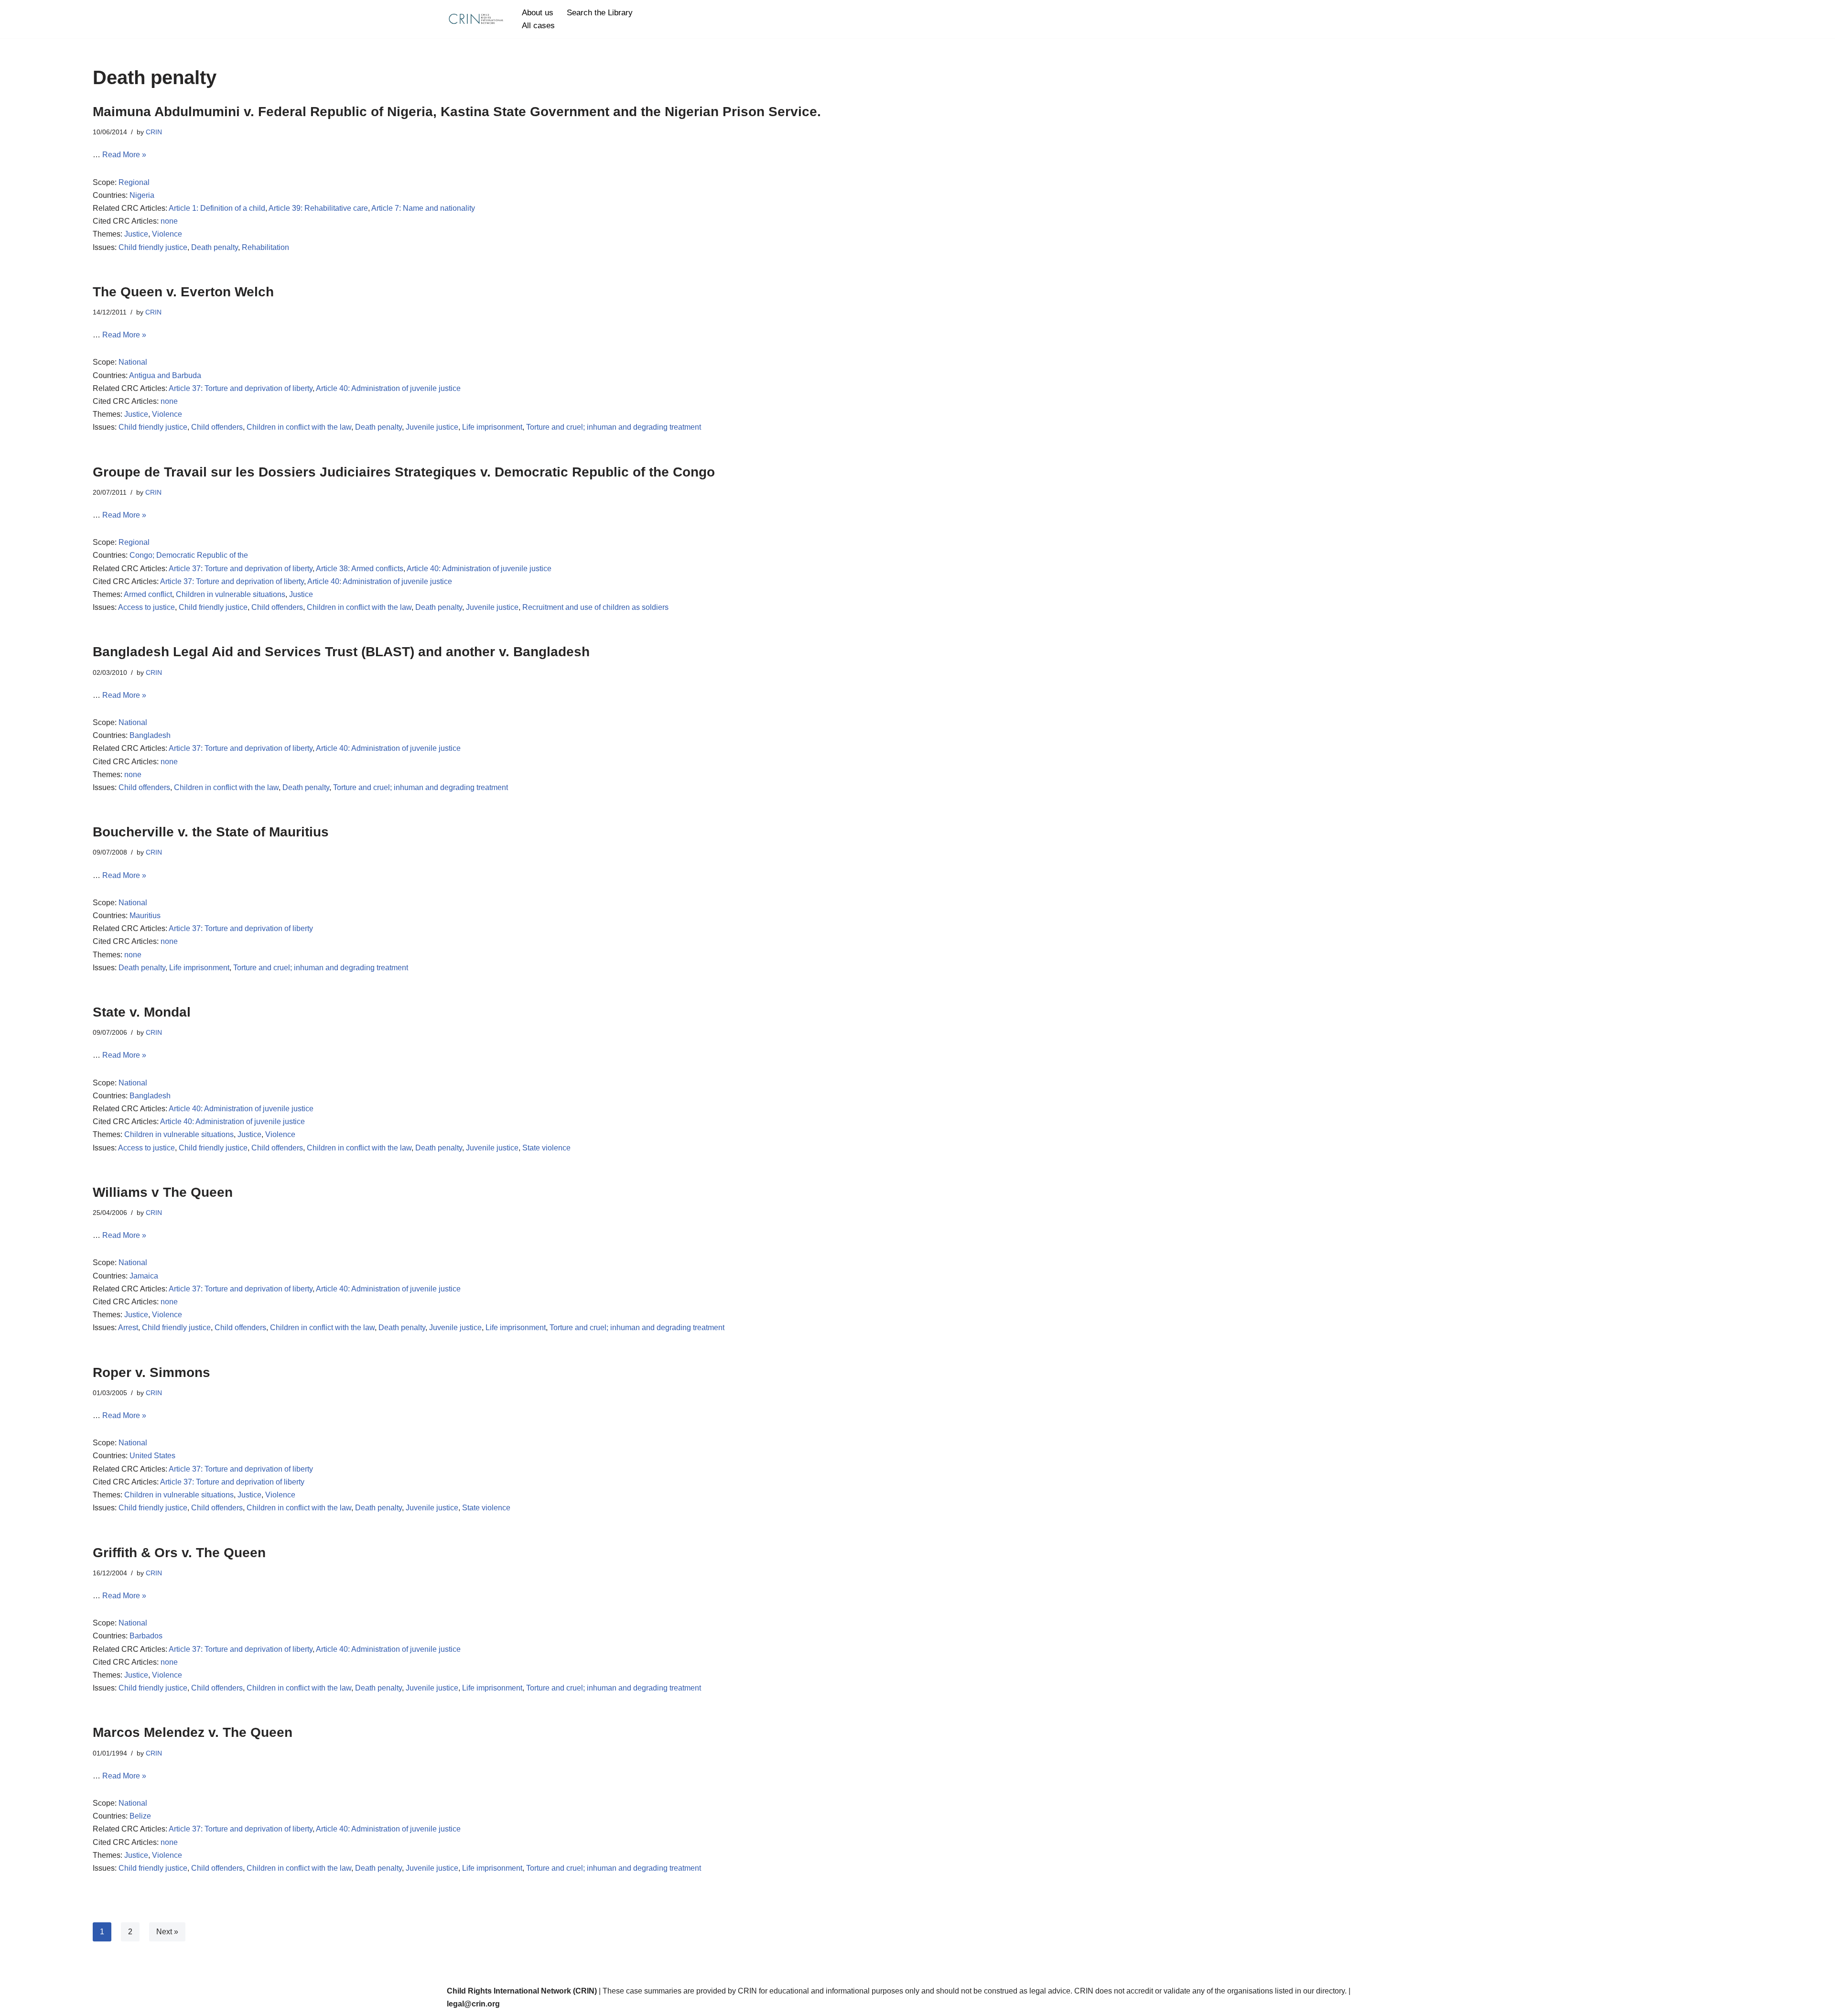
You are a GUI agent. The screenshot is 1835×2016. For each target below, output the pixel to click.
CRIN (154, 132)
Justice (136, 234)
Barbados (146, 1636)
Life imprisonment (492, 427)
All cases (538, 26)
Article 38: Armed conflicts (360, 569)
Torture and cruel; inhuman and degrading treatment (614, 427)
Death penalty (215, 247)
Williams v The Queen (163, 1192)
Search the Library (600, 13)
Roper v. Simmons (151, 1372)
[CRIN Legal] (475, 19)
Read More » (124, 155)
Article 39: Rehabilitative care (318, 208)
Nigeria (142, 195)
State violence (546, 1148)
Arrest (128, 1328)
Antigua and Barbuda (165, 375)
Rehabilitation (265, 247)
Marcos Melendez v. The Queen (193, 1732)
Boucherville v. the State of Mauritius (211, 832)
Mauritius (145, 916)
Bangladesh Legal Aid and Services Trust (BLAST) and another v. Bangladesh (341, 652)
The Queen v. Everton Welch (183, 292)
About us (538, 13)
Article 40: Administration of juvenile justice (388, 388)
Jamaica (144, 1276)
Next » (167, 1932)
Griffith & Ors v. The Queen (179, 1553)
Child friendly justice (153, 247)
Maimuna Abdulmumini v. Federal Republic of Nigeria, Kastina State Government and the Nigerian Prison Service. (457, 112)
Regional (134, 182)
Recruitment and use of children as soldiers (595, 607)
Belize (140, 1816)
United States (152, 1456)
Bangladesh (150, 735)
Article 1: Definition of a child (217, 208)
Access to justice (146, 607)
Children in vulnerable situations (231, 594)
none (169, 221)
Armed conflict (148, 594)
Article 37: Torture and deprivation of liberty (241, 388)
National (133, 362)
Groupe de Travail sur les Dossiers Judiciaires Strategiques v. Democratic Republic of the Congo (404, 472)
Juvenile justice (432, 427)
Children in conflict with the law (299, 427)
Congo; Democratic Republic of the (189, 555)
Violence (167, 234)
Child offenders (217, 427)
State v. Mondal (142, 1012)
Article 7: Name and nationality (423, 208)
